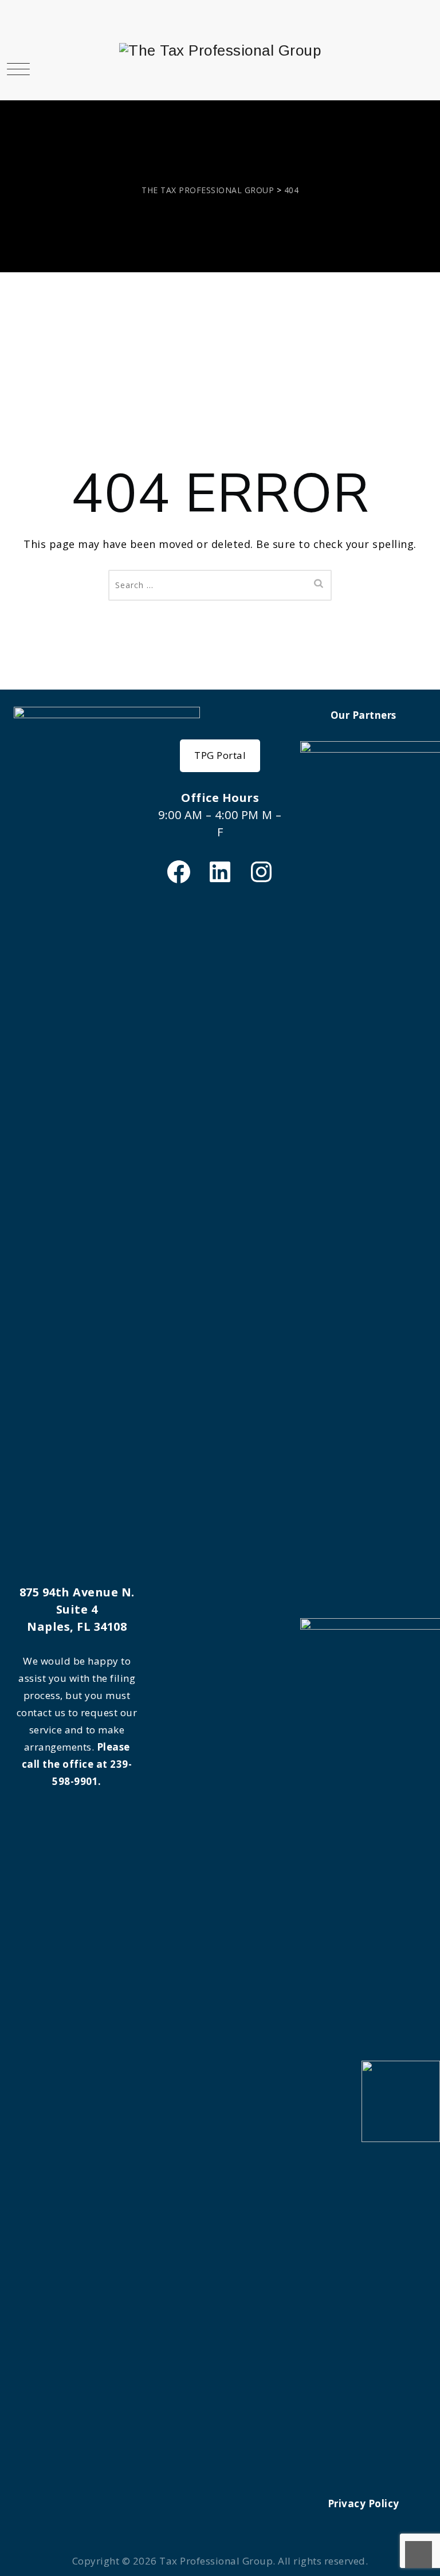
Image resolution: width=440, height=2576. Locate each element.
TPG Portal (220, 755)
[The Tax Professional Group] (220, 50)
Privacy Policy (364, 2503)
